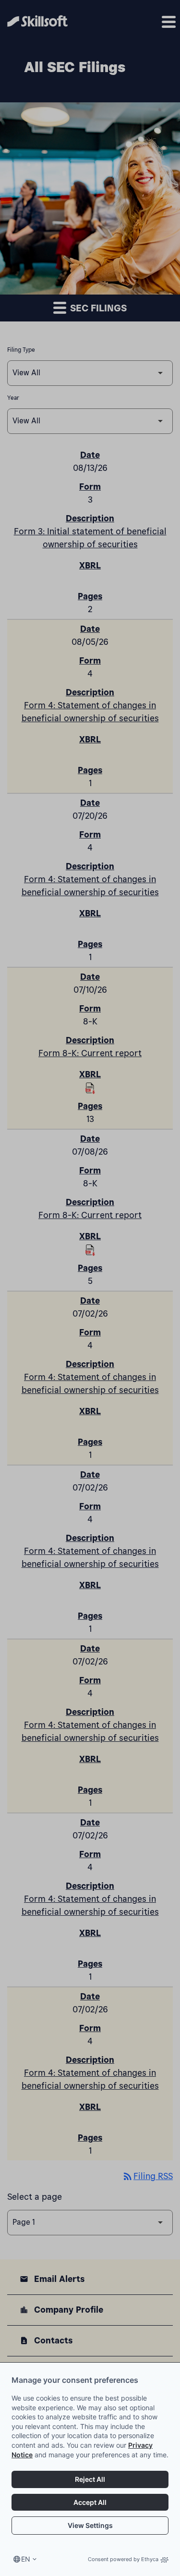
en (26, 2559)
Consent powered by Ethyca (123, 2559)
